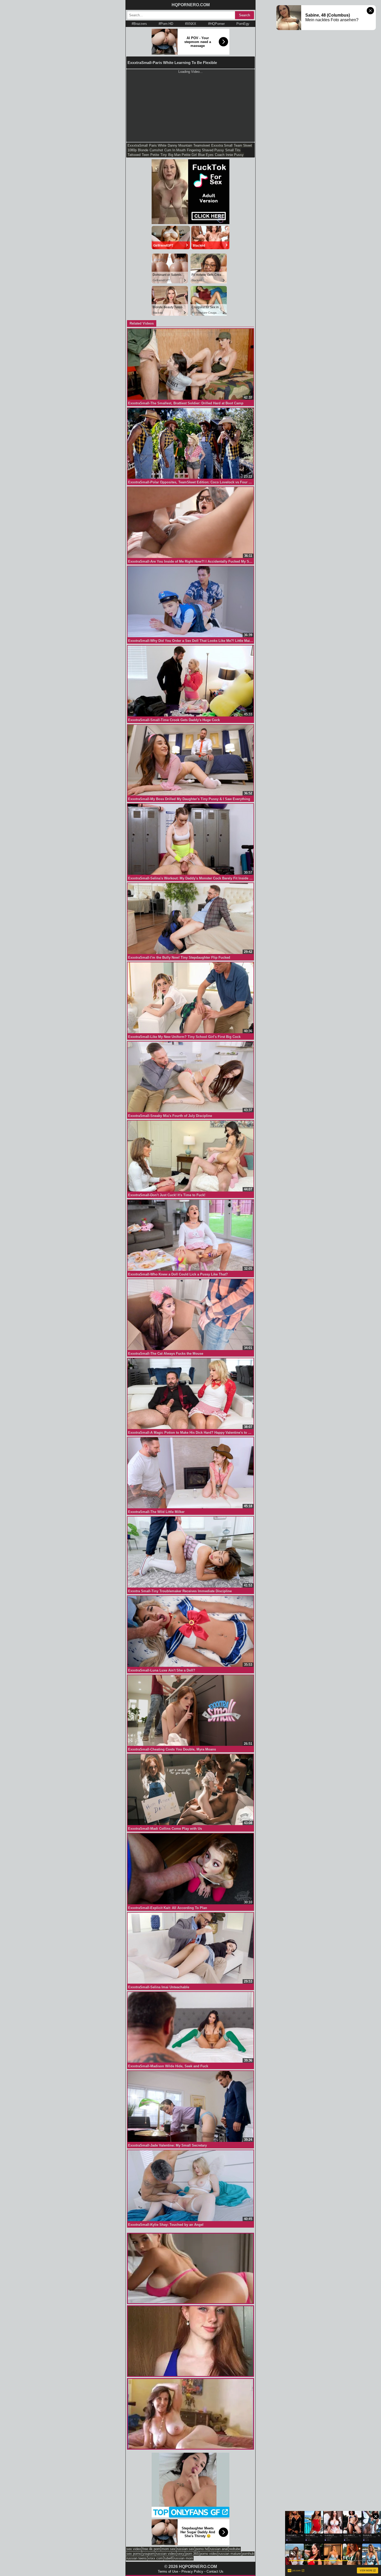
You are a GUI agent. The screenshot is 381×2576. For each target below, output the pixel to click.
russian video (166, 2554)
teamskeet (202, 145)
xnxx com (155, 2558)
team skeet (243, 145)
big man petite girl (182, 155)
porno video (209, 2554)
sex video (134, 2549)
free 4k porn (151, 2549)
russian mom (183, 2558)
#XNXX (191, 24)
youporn (149, 2554)
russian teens (137, 2558)
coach (220, 155)
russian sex (185, 2549)
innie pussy (235, 155)
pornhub (248, 2554)
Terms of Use (168, 2571)
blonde (143, 150)
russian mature (230, 2554)
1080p (132, 150)
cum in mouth (175, 150)
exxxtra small (222, 145)
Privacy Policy (192, 2571)
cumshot (156, 150)
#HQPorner (216, 24)
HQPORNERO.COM (191, 5)
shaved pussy (213, 150)
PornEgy (243, 24)
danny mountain (180, 145)
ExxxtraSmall (138, 145)
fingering (194, 150)
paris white (158, 145)
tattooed (134, 155)
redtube (235, 2549)
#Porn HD (166, 24)
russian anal (219, 2549)
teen (145, 155)
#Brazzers (139, 24)
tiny (164, 155)
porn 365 (192, 2554)
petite (155, 155)
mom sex (168, 2549)
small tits (233, 150)
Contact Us (215, 2571)
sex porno (134, 2554)
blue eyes (206, 155)
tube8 (168, 2558)
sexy (181, 2554)
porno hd (202, 2549)
